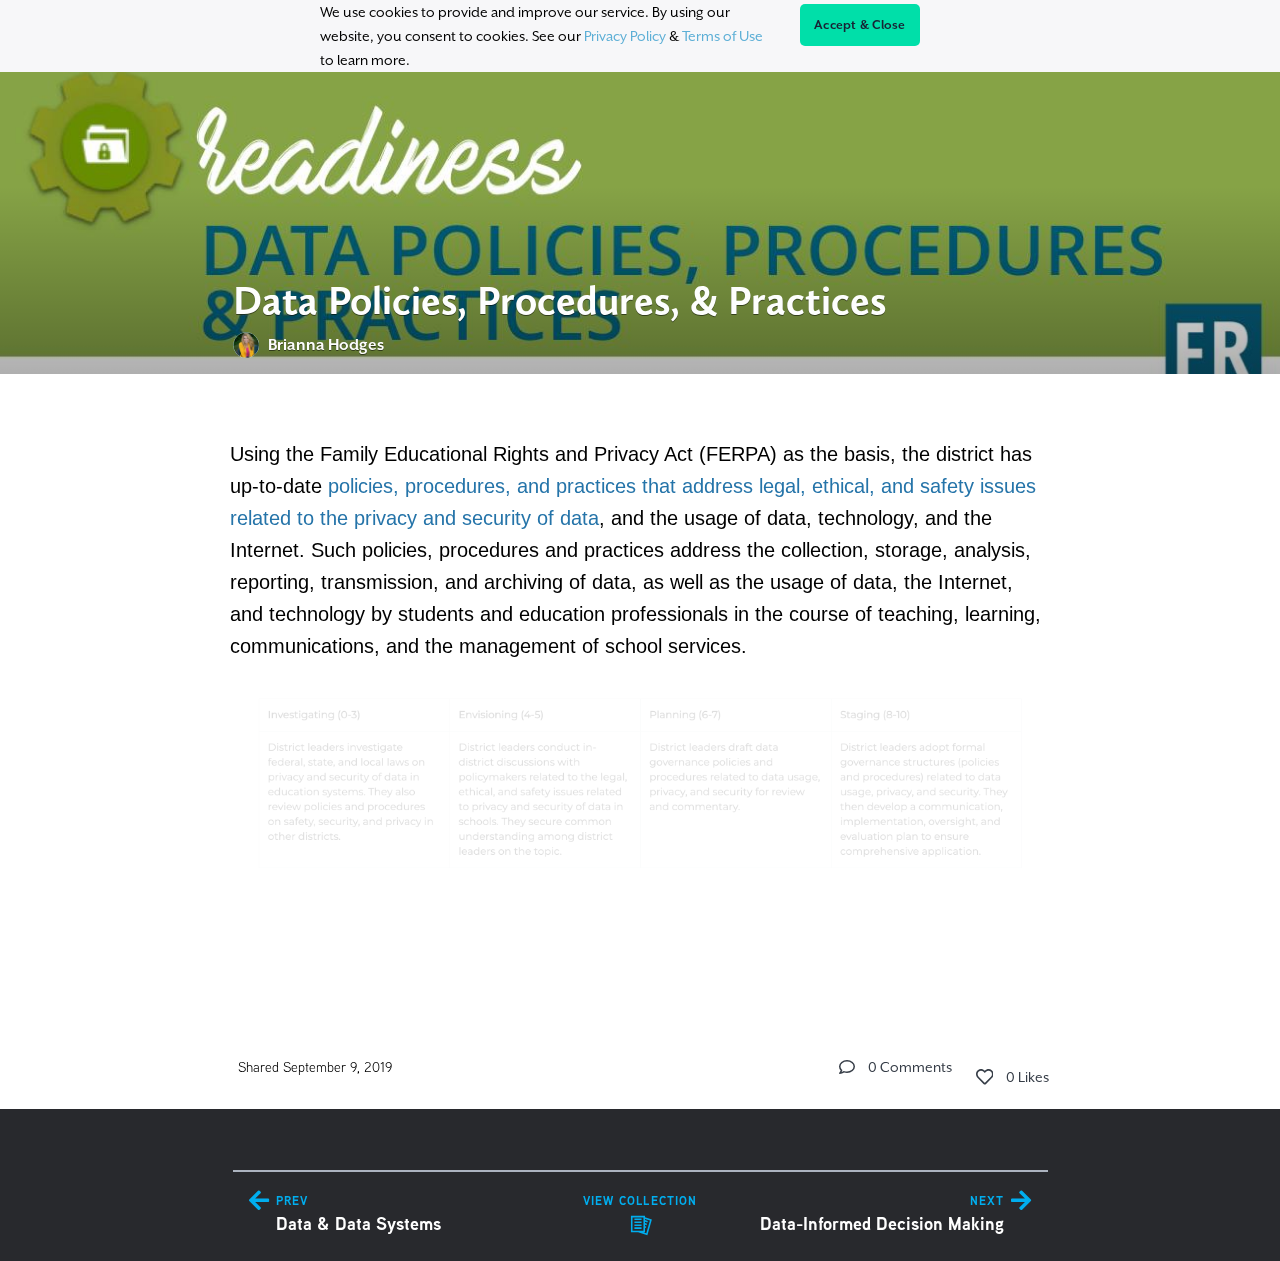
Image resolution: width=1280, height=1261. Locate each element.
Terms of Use (722, 36)
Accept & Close (860, 25)
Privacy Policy (625, 36)
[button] (847, 1067)
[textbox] (640, 685)
